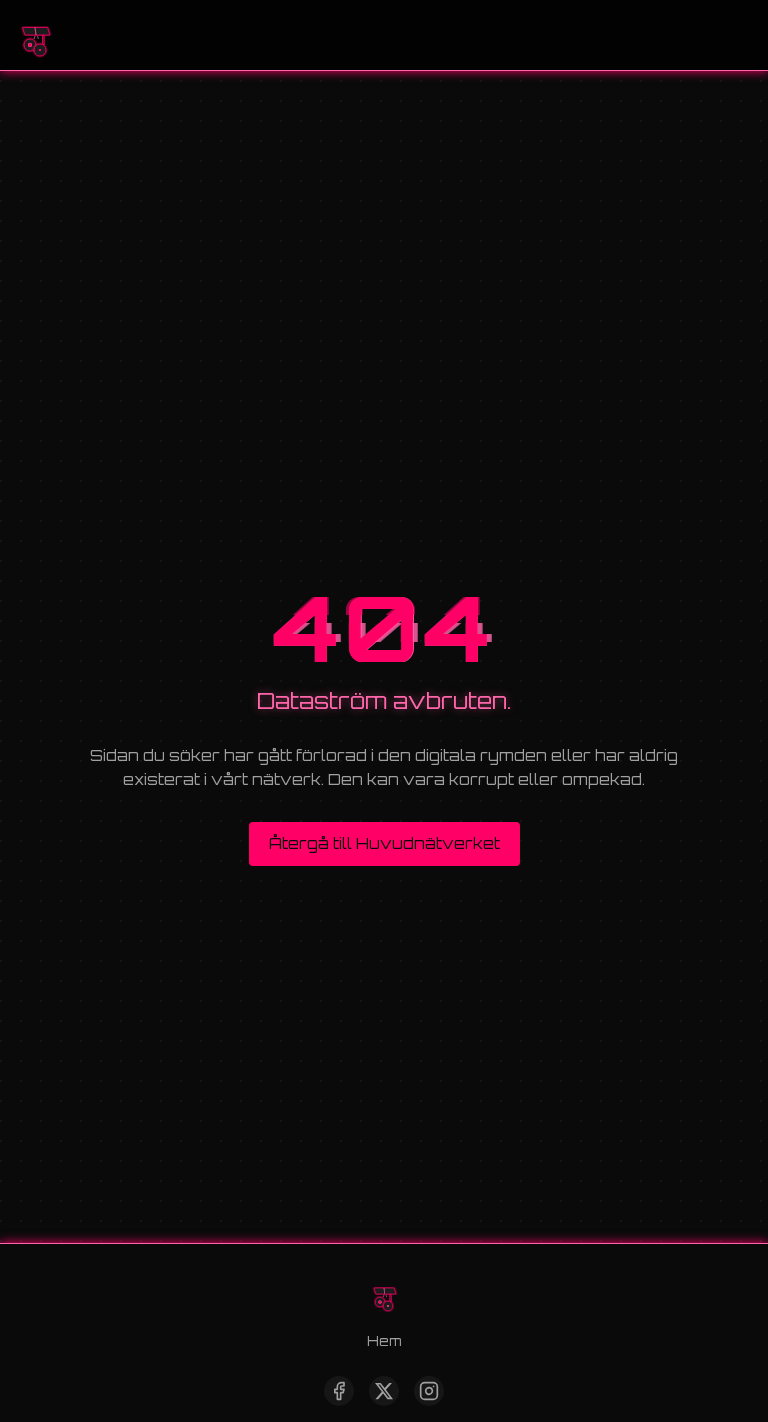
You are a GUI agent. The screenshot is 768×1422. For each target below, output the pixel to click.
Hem (384, 1340)
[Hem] (35, 35)
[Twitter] (384, 1391)
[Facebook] (339, 1391)
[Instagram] (429, 1391)
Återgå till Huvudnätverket (384, 843)
